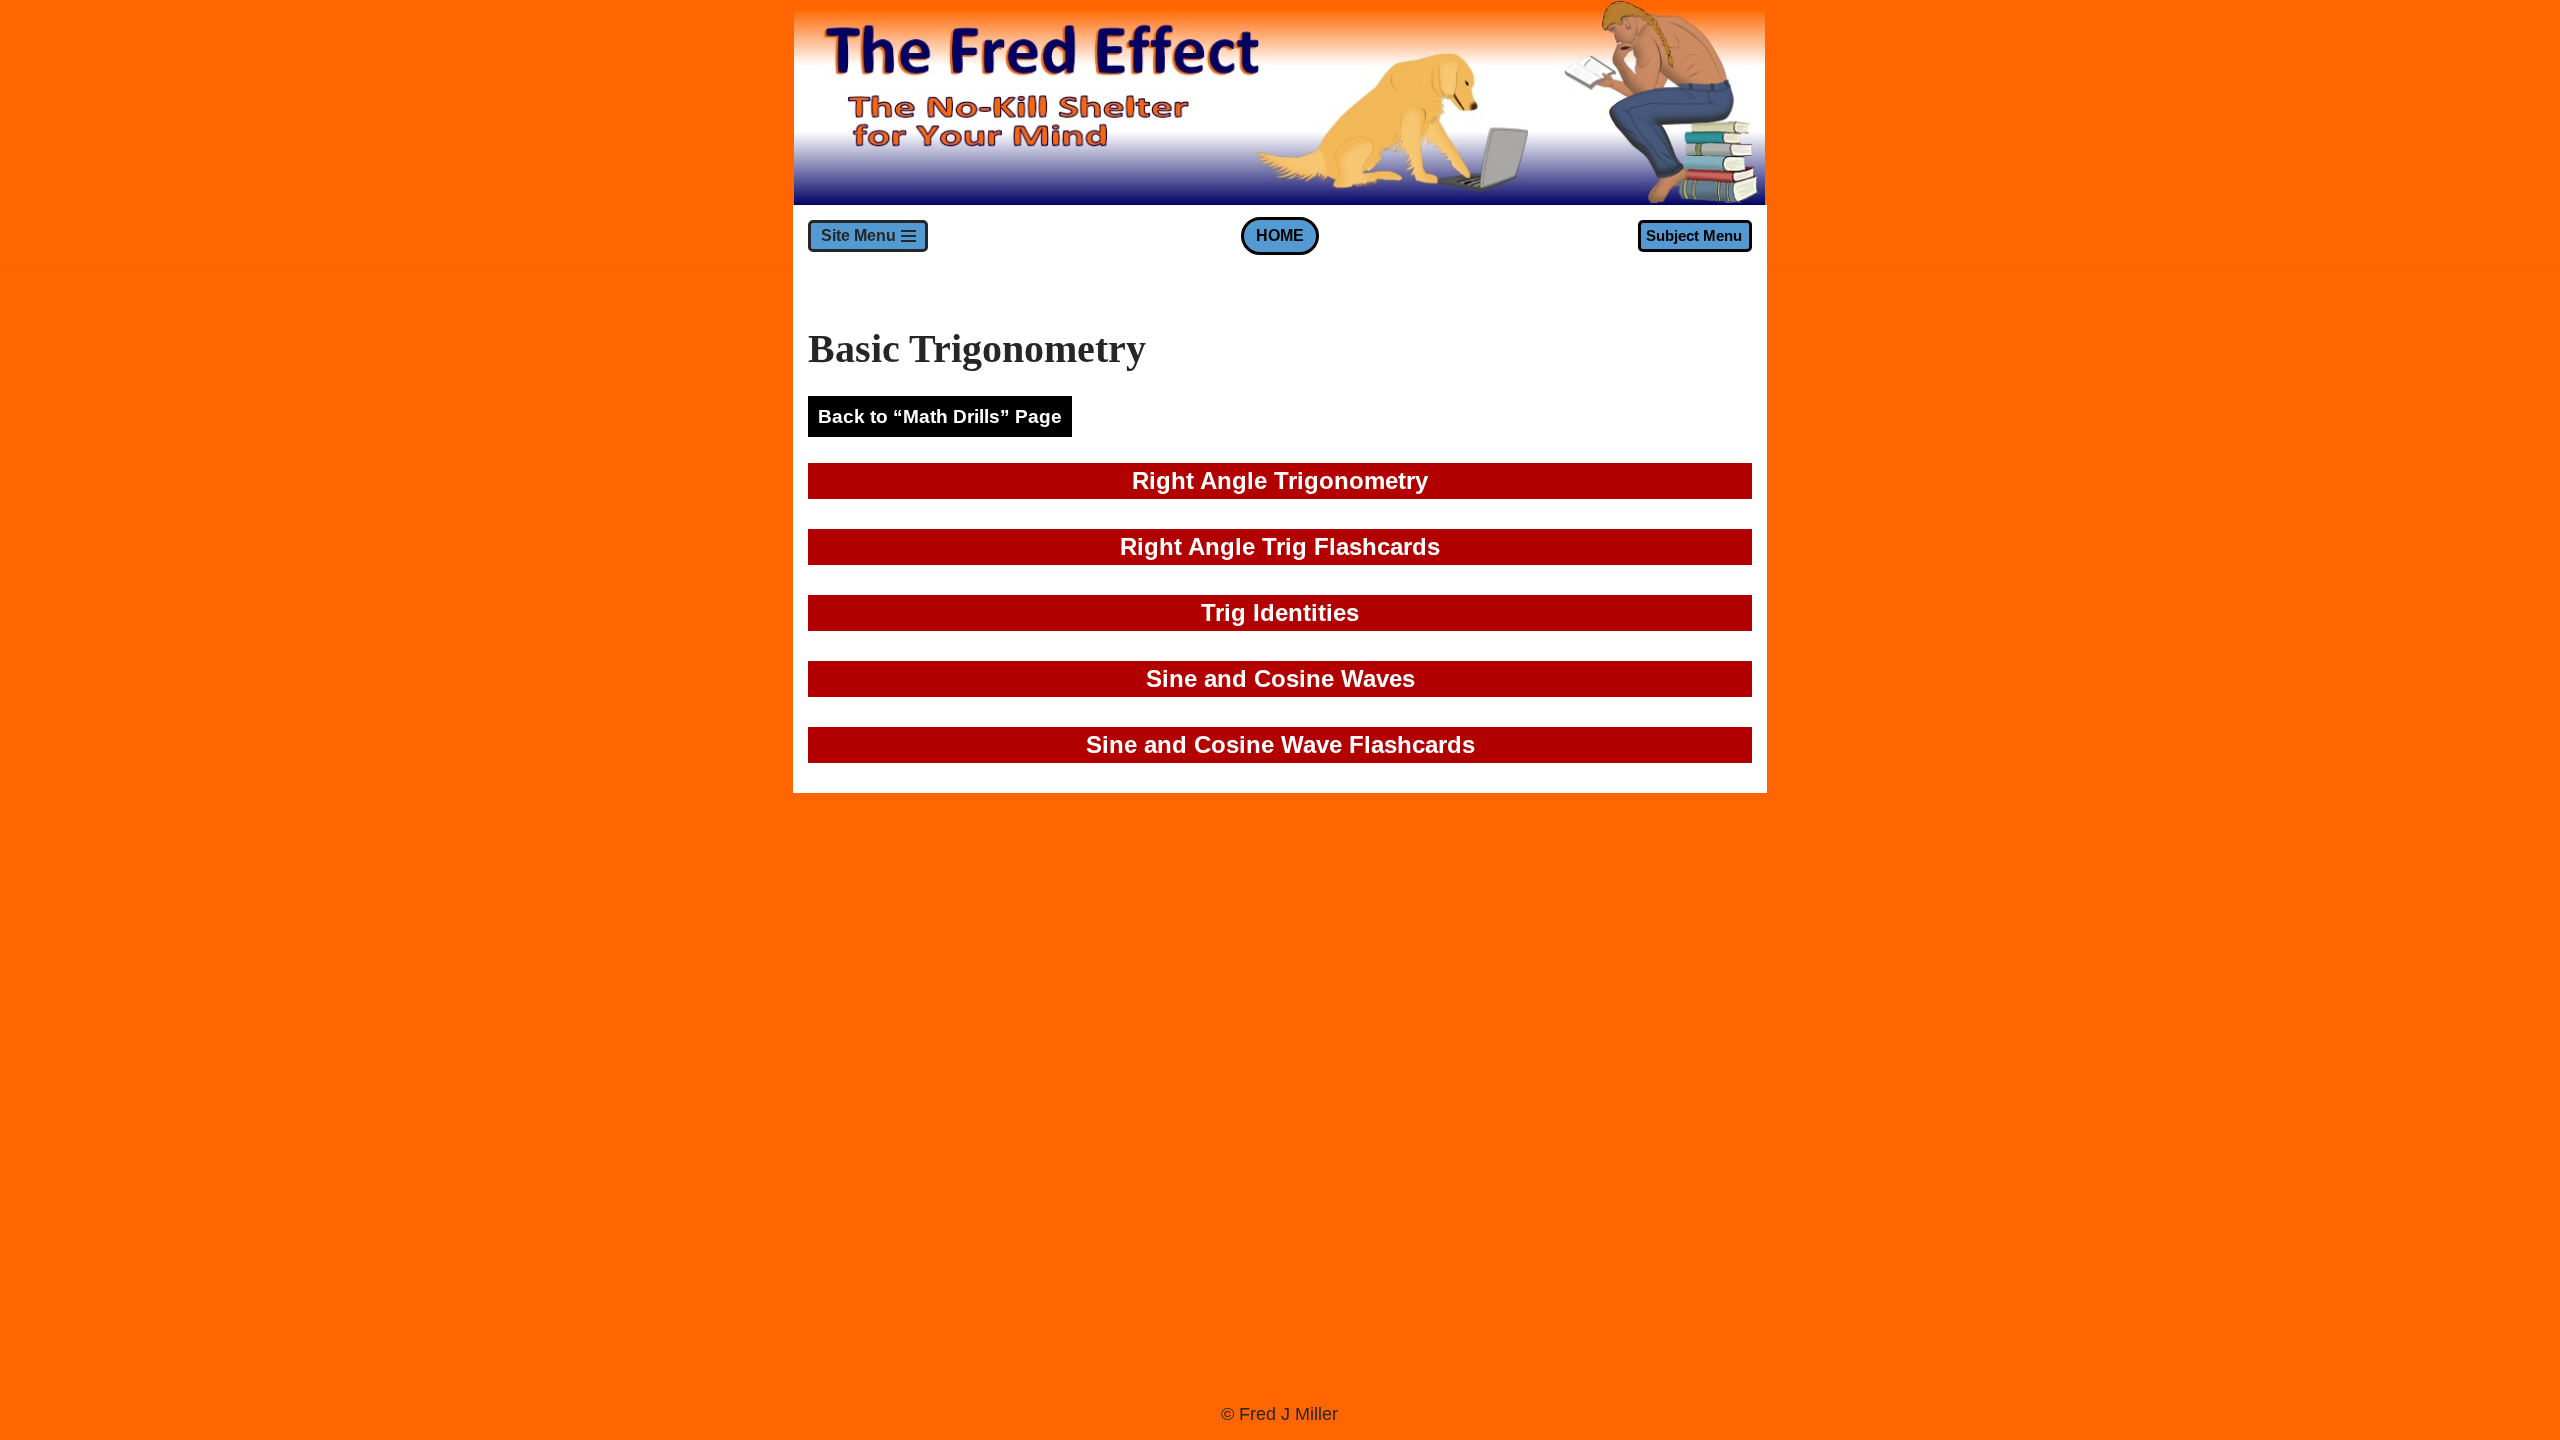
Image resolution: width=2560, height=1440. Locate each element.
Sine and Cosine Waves (1280, 678)
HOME (1280, 235)
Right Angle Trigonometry (1280, 480)
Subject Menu (1694, 235)
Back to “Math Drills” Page (940, 416)
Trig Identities (1280, 612)
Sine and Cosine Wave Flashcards (1280, 744)
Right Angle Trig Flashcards (1280, 546)
